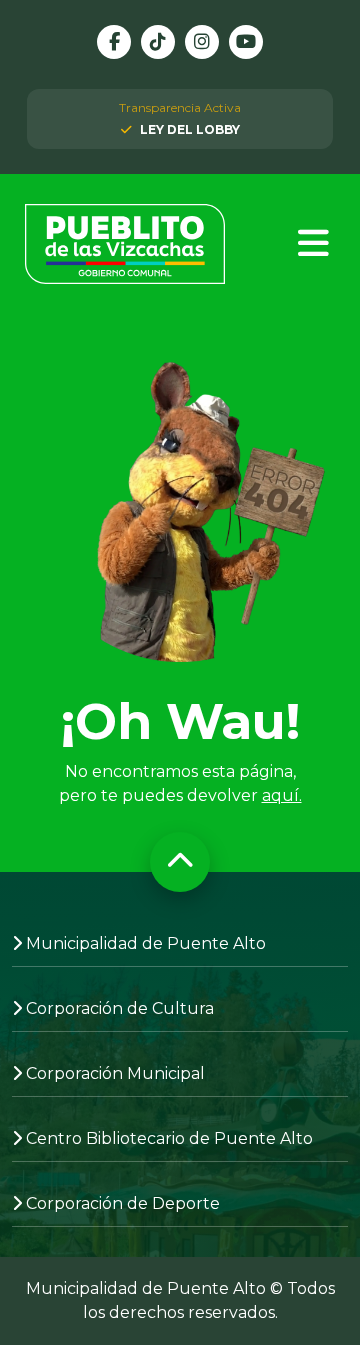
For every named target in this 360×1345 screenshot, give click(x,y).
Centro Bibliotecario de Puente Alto (169, 1138)
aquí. (282, 795)
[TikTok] (158, 42)
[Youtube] (246, 42)
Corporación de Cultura (120, 1008)
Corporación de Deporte (123, 1203)
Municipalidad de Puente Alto (146, 943)
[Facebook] (114, 42)
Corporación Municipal (115, 1073)
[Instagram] (202, 42)
